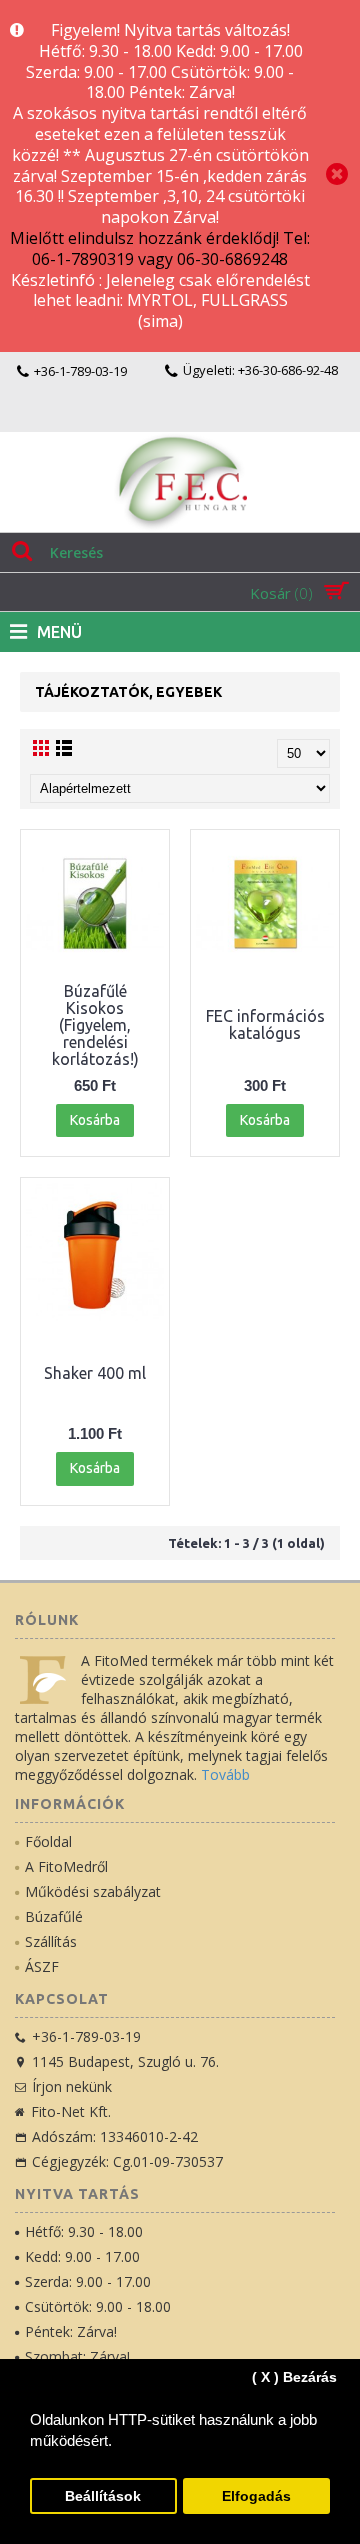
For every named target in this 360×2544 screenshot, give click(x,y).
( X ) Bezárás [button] (294, 2377)
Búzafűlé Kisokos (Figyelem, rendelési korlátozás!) (95, 1025)
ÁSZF (42, 1966)
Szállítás (51, 1941)
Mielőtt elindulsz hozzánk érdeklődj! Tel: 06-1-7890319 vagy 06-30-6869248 (160, 248)
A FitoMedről (66, 1866)
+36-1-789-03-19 (86, 2036)
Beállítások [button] (103, 2496)
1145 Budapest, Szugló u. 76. (125, 2061)
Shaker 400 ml (95, 1373)
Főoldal (48, 1841)
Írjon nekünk (72, 2086)
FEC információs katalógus (265, 1024)
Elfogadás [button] (256, 2496)
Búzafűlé (54, 1916)
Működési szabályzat (93, 1891)
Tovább (225, 1774)
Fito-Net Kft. (71, 2111)
